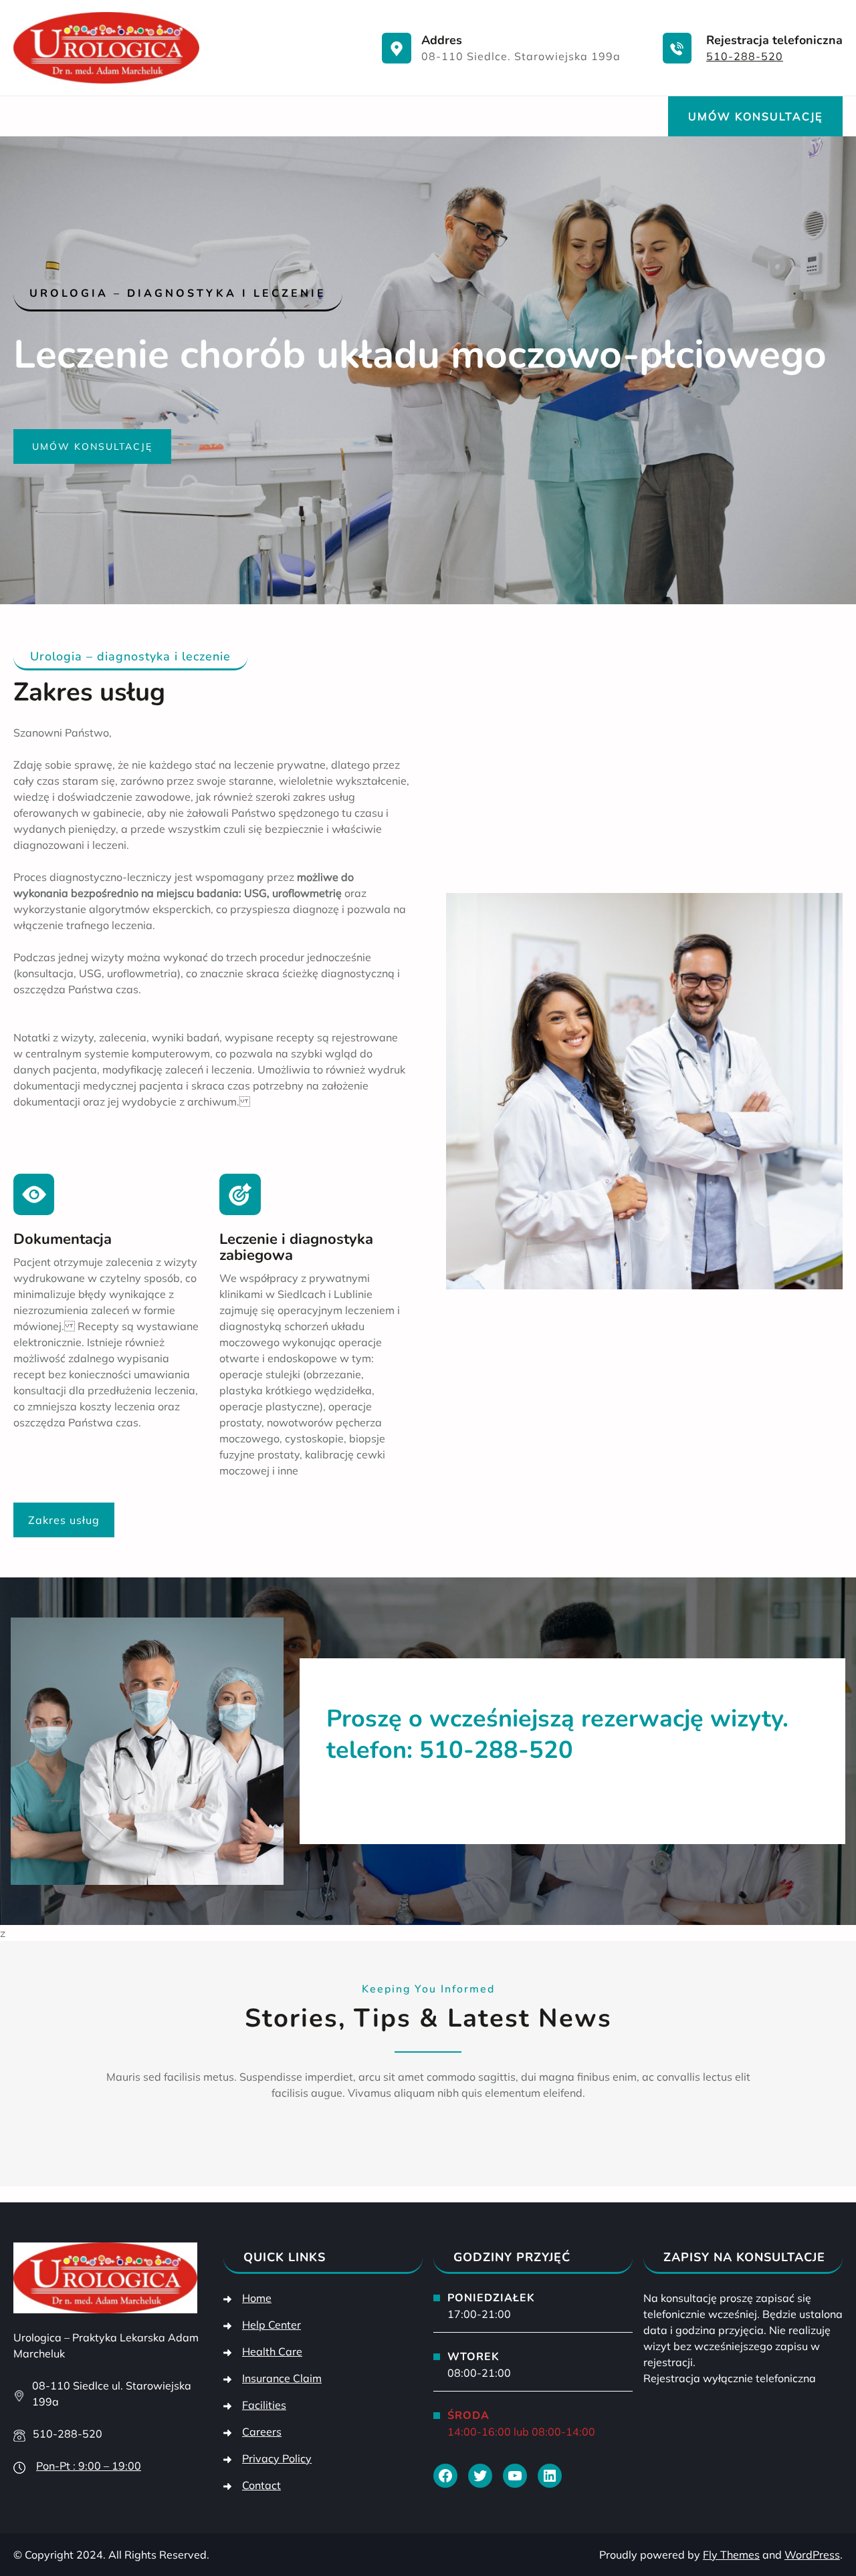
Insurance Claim (282, 2378)
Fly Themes (731, 2555)
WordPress (812, 2555)
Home (257, 2298)
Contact (261, 2485)
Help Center (272, 2325)
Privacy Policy (277, 2458)
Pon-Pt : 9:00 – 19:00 (89, 2466)
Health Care (272, 2351)
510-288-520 (745, 56)
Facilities (264, 2405)
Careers (262, 2432)
